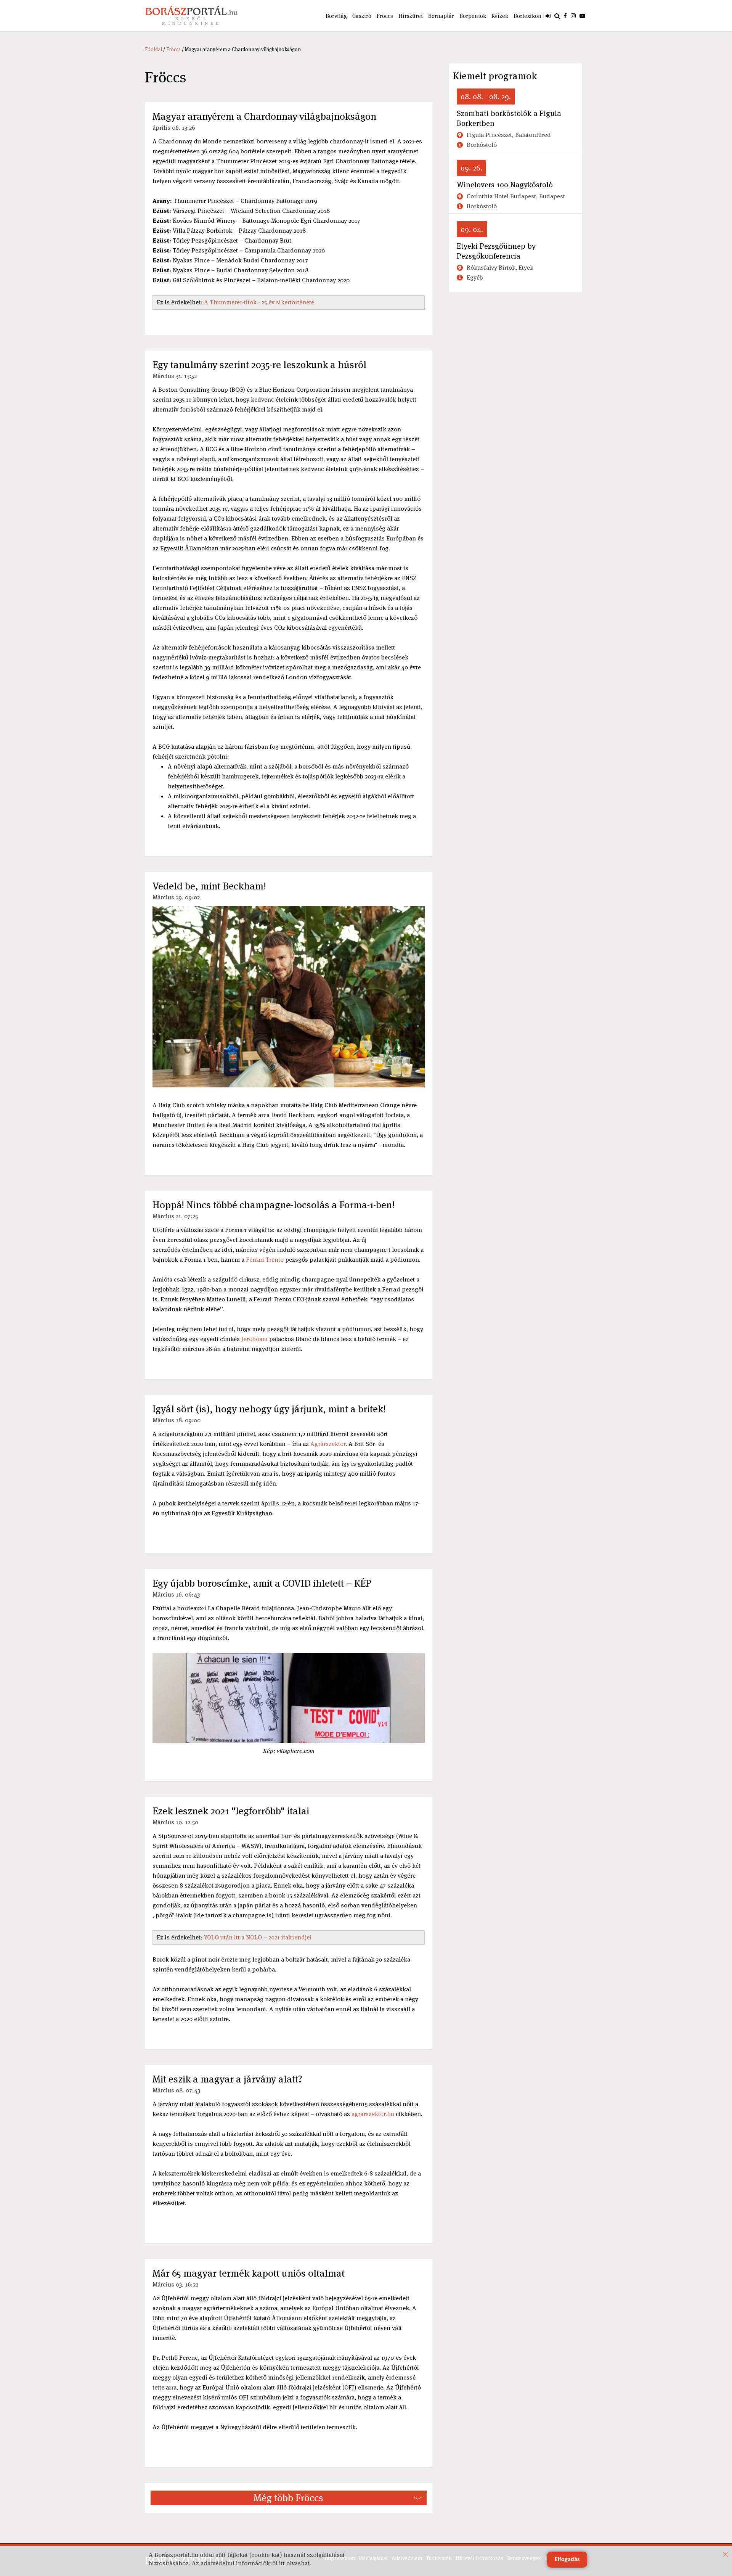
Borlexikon (527, 16)
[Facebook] (565, 16)
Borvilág (336, 16)
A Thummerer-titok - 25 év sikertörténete (259, 302)
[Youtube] (582, 16)
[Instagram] (573, 16)
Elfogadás (567, 2560)
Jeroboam (254, 1339)
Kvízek (500, 16)
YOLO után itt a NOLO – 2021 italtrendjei (258, 1937)
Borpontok (473, 16)
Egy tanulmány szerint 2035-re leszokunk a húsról (259, 365)
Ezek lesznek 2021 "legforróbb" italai (231, 1811)
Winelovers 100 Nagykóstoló (505, 185)
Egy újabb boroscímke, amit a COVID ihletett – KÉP (262, 1583)
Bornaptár (441, 16)
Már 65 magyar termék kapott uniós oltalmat (249, 2273)
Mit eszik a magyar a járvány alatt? (227, 2079)
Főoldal (153, 49)
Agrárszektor (328, 1444)
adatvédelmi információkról (239, 2563)
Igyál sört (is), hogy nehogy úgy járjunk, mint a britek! (269, 1409)
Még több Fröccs (288, 2498)
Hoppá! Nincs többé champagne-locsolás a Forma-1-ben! (274, 1205)
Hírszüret (411, 16)
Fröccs (385, 16)
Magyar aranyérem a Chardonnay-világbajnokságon (264, 116)
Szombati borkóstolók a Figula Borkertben (509, 118)
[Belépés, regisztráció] (548, 16)
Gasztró (362, 16)
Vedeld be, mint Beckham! (209, 886)
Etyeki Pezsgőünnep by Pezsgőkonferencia (496, 251)
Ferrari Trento (265, 1260)
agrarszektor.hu (373, 2114)
